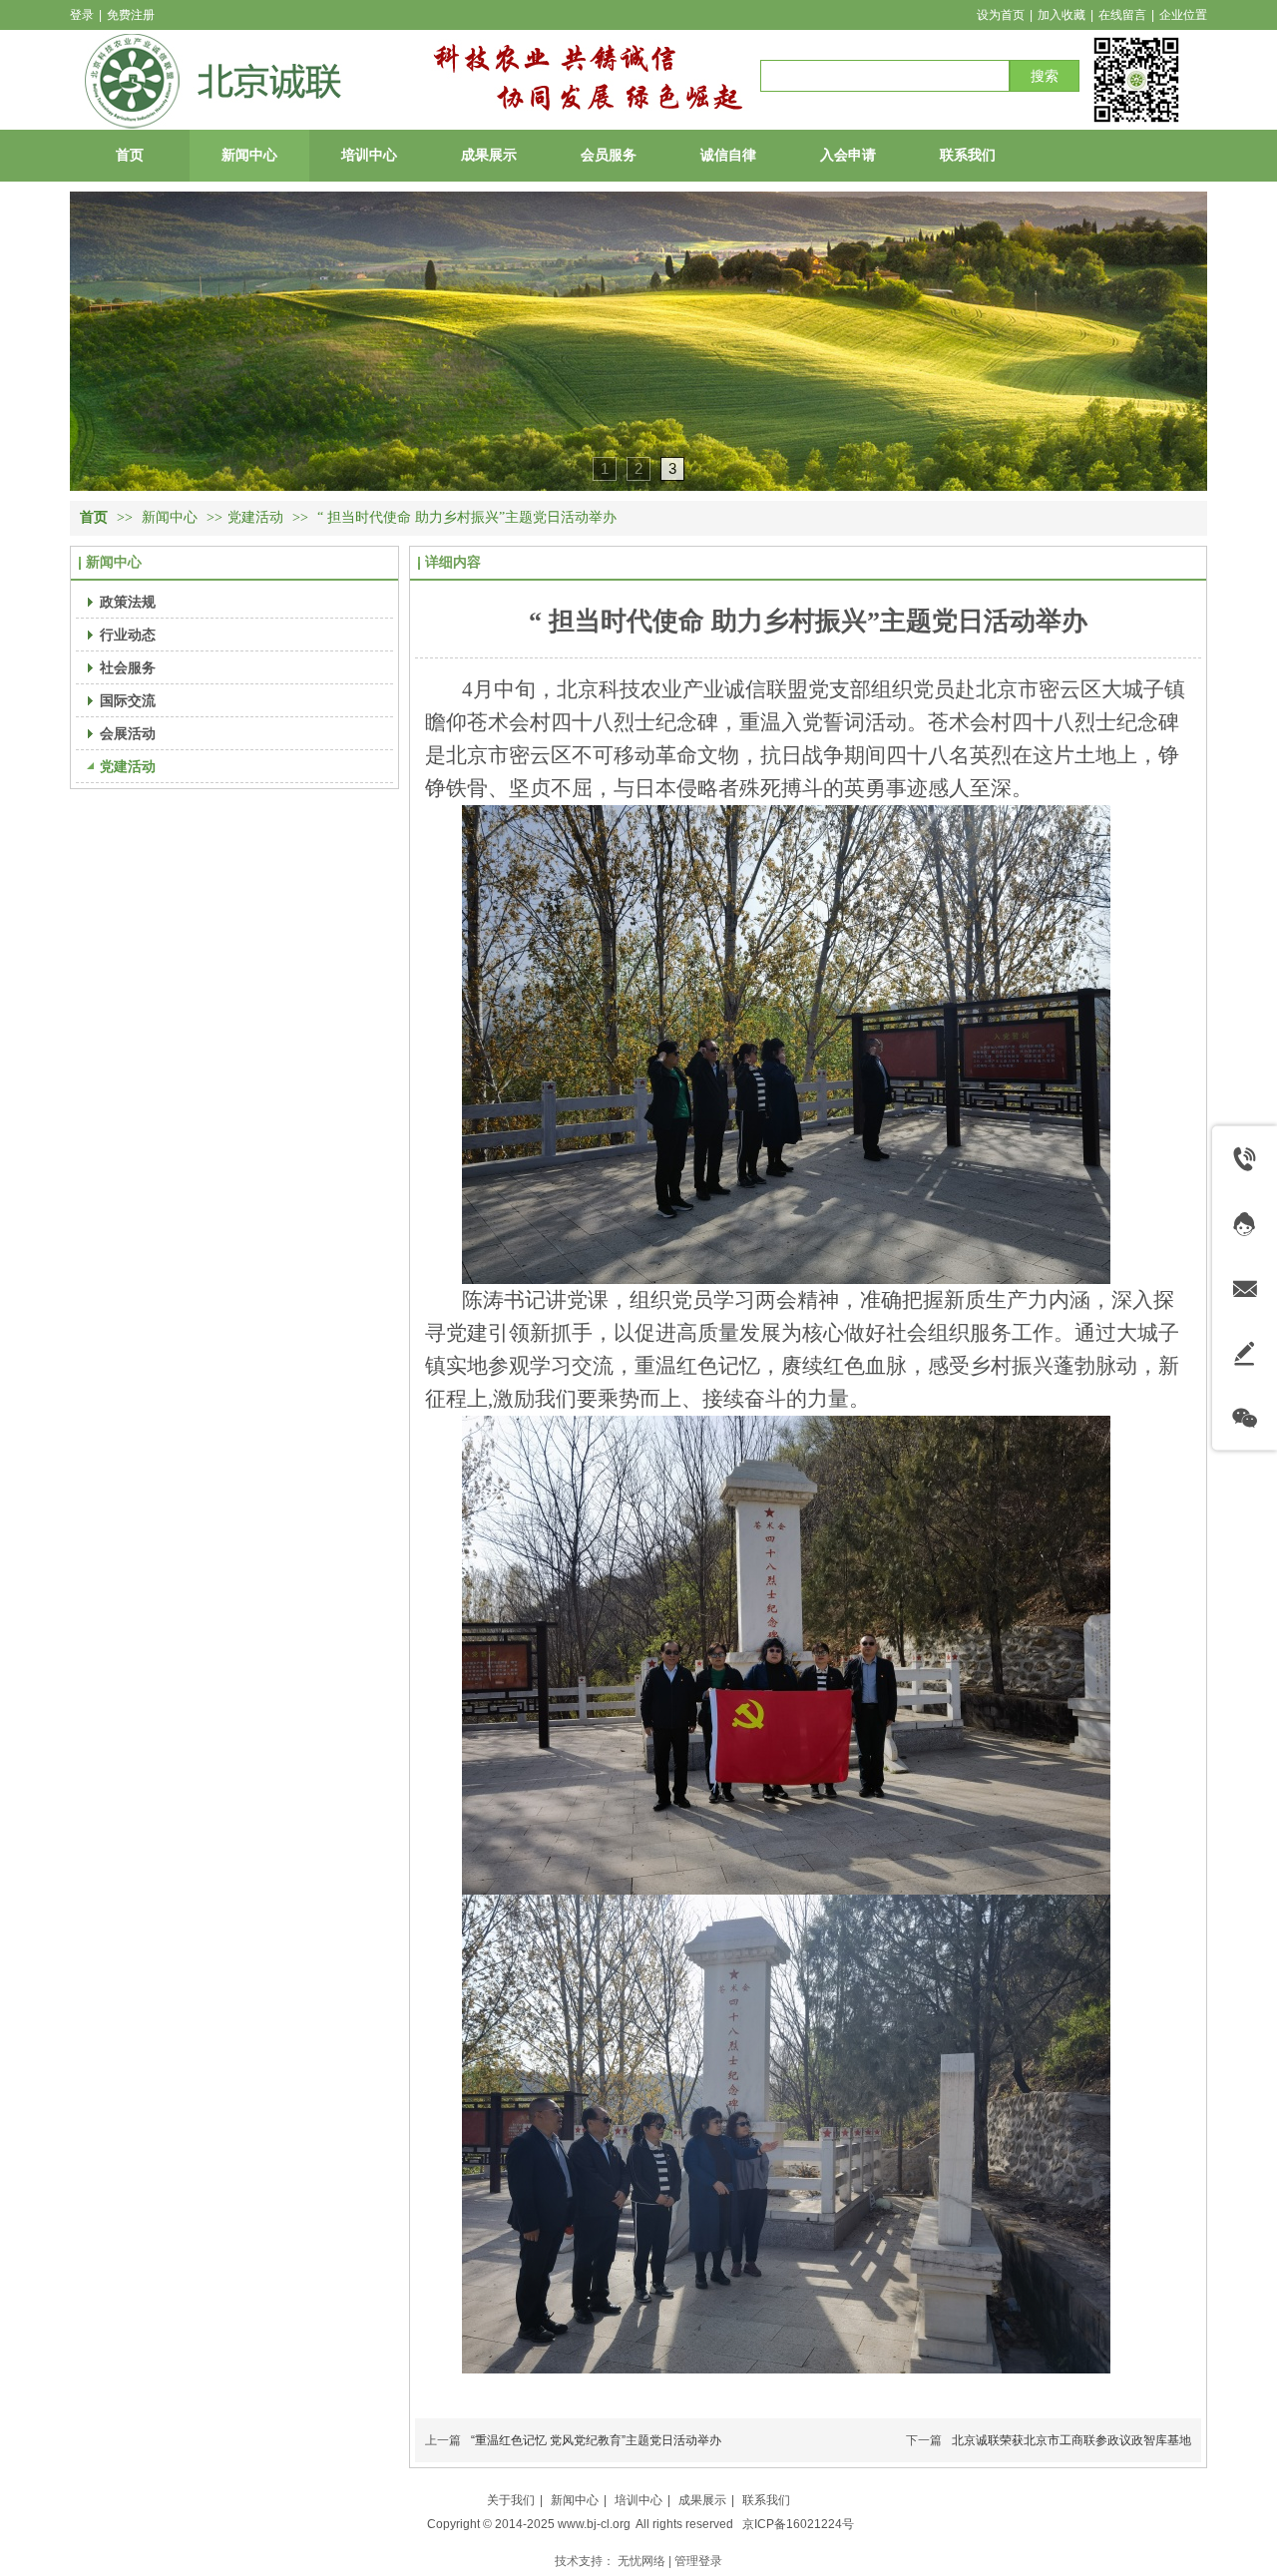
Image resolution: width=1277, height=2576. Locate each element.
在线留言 (1122, 15)
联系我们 (766, 2500)
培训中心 (638, 2500)
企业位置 (1183, 15)
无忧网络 (641, 2561)
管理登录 (698, 2561)
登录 (82, 15)
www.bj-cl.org (594, 2524)
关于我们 (511, 2500)
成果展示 (702, 2500)
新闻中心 (172, 517)
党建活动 (255, 517)
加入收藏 (1062, 15)
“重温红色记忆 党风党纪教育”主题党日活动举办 (596, 2440)
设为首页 (1001, 15)
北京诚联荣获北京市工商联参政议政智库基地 (1071, 2440)
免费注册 (131, 15)
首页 (94, 517)
